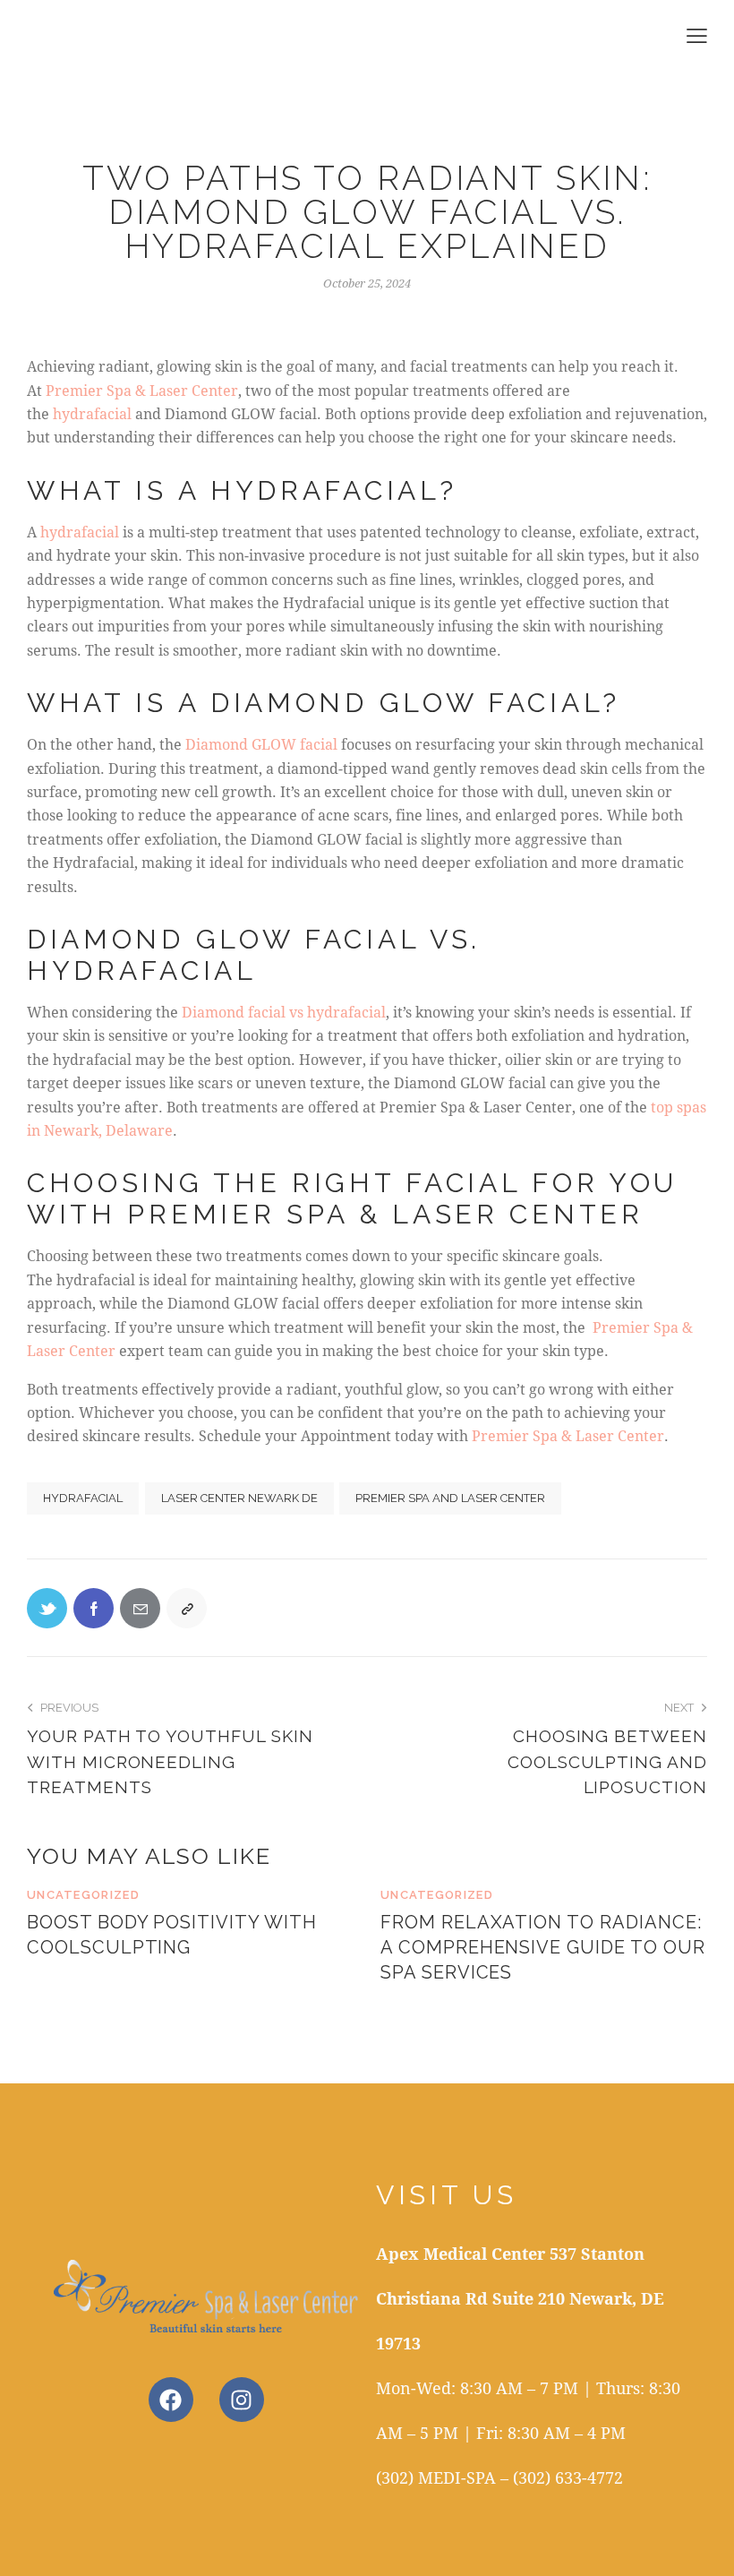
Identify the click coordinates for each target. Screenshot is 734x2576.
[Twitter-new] (47, 1608)
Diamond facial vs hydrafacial (284, 1012)
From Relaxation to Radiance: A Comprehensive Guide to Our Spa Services (543, 1947)
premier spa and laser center (450, 1498)
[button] (697, 35)
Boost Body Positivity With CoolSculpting (172, 1935)
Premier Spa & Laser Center (142, 390)
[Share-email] (140, 1608)
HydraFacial (83, 1498)
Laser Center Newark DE (239, 1498)
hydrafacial (94, 413)
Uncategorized (83, 1895)
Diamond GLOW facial (263, 744)
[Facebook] (94, 1608)
